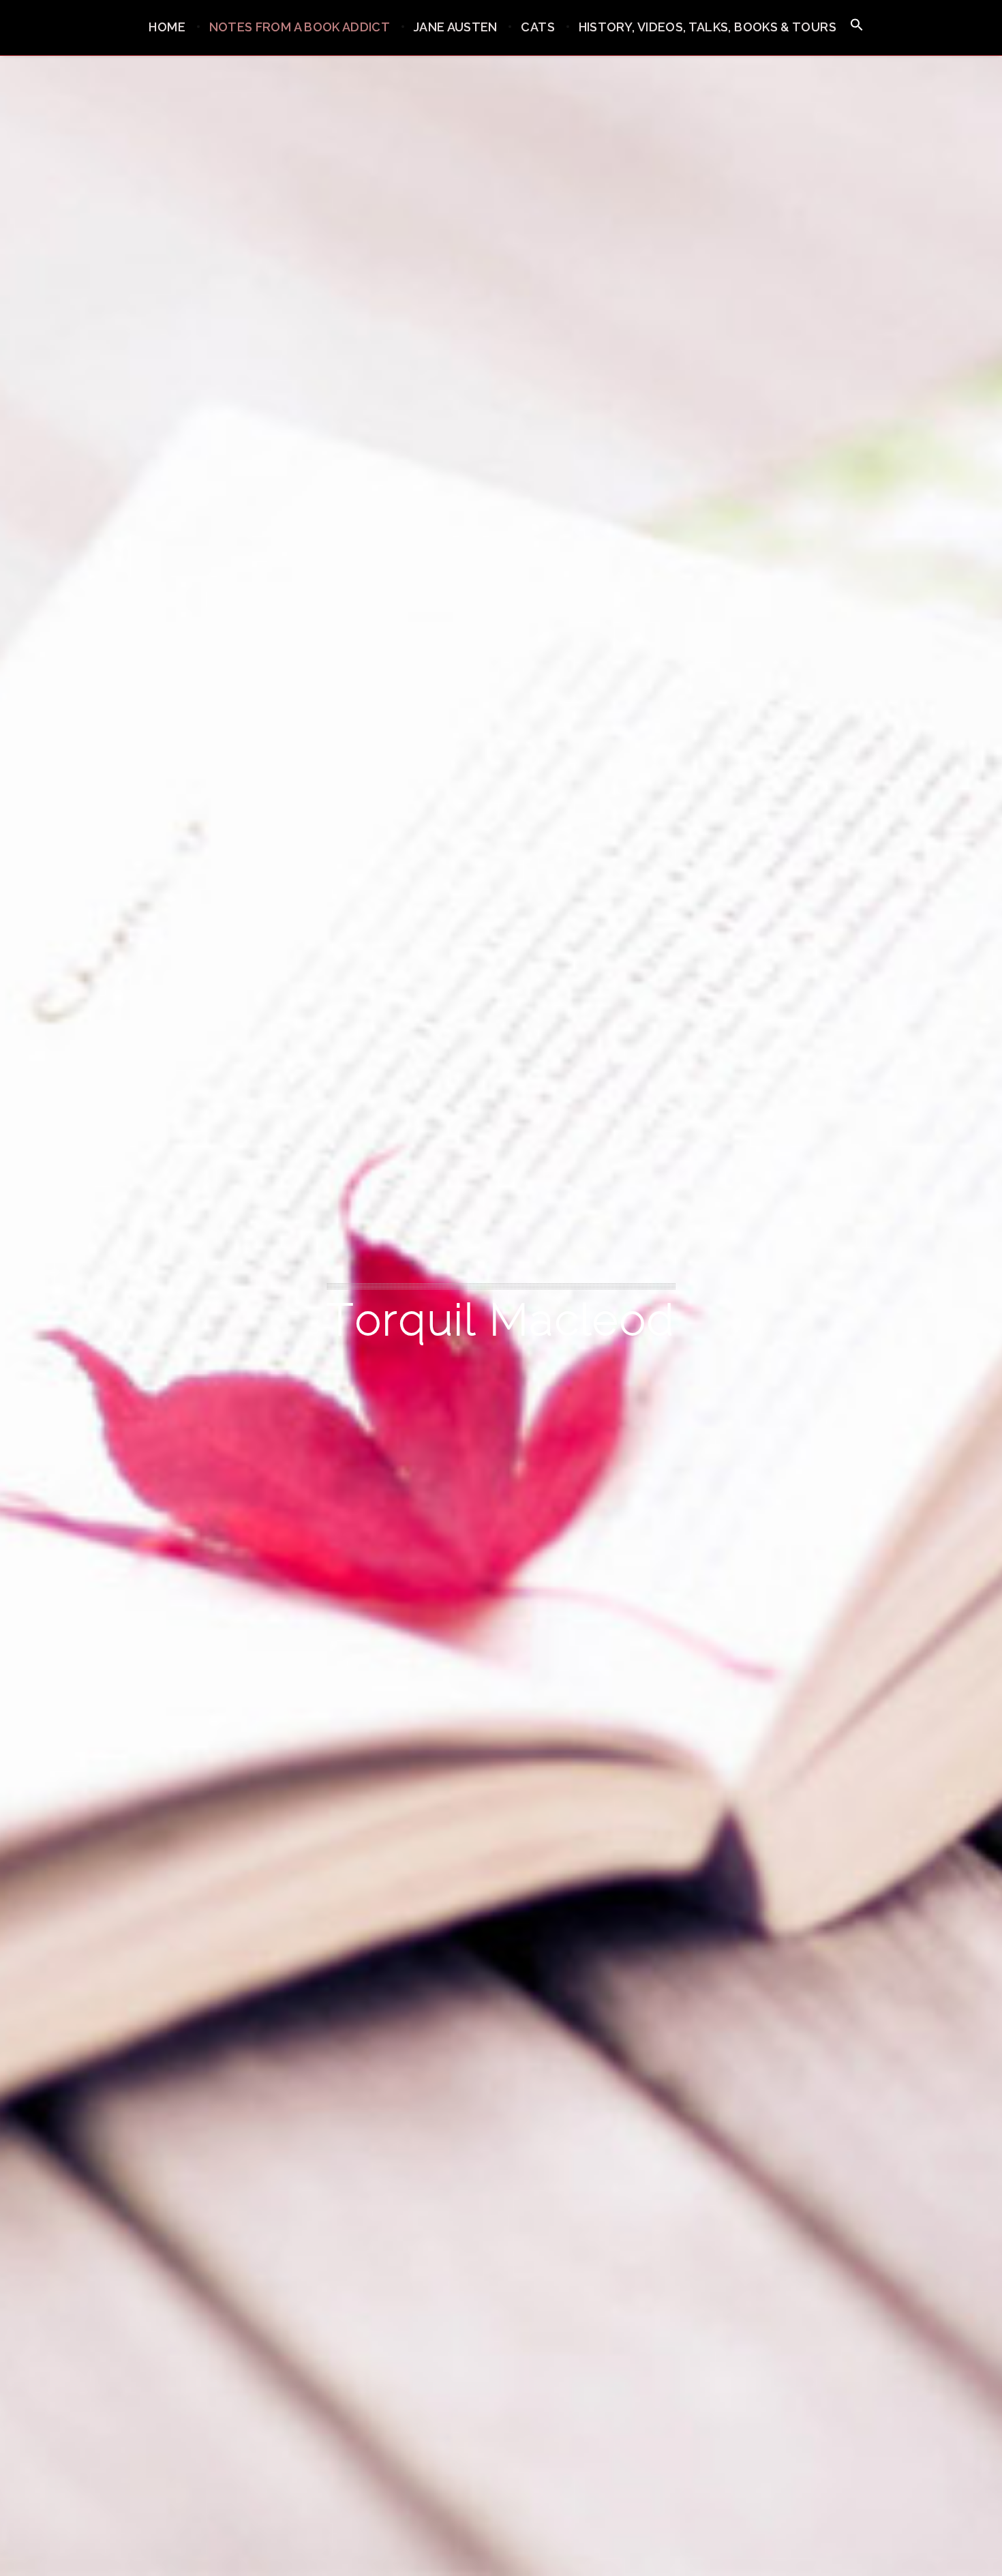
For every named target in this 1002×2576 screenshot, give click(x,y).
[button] (857, 26)
